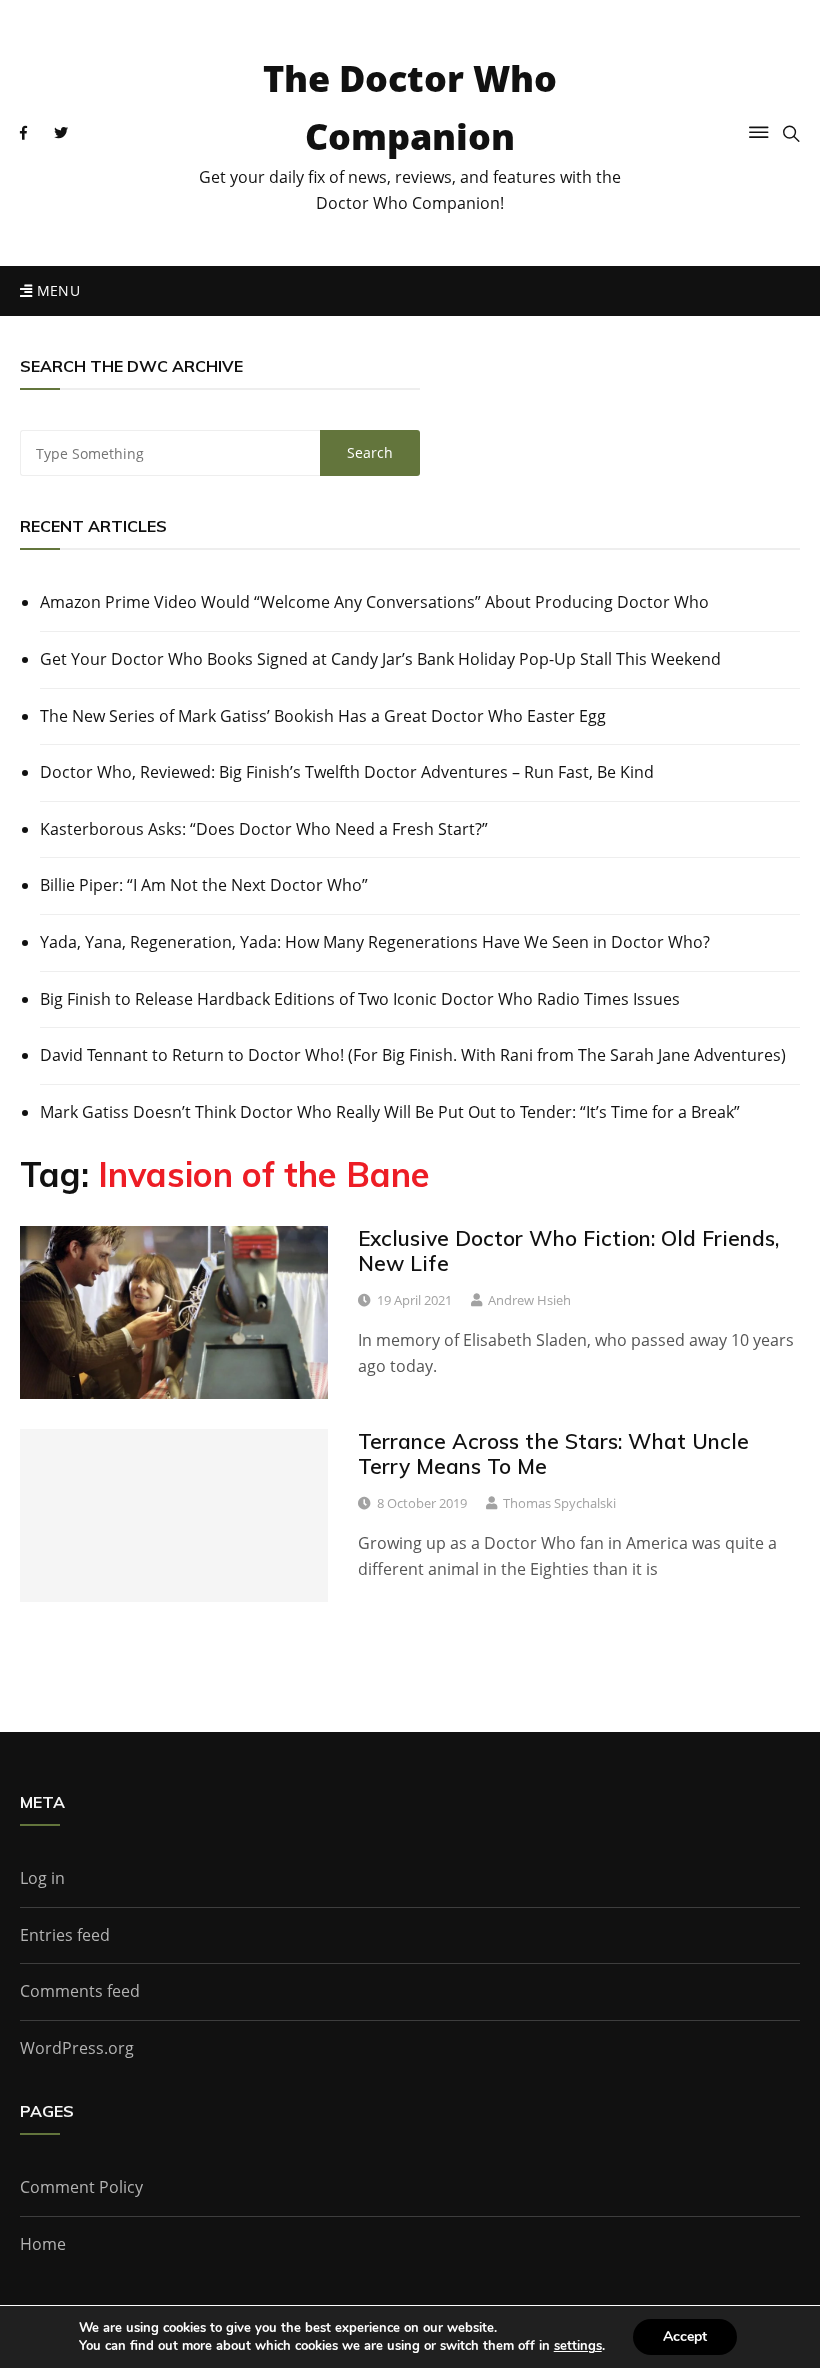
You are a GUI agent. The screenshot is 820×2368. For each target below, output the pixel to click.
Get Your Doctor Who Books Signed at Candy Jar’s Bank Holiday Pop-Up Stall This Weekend (380, 659)
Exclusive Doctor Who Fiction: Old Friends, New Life (568, 1250)
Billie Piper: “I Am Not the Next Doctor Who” (204, 885)
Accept (685, 2336)
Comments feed (80, 1991)
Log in (42, 1878)
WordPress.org (77, 2048)
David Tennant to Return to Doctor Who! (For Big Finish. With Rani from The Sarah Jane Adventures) (413, 1055)
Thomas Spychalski (559, 1503)
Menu (56, 290)
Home (43, 2244)
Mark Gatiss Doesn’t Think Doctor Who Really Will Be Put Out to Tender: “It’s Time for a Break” (390, 1112)
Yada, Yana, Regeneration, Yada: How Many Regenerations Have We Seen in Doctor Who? (375, 942)
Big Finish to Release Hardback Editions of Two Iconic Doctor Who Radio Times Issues (360, 999)
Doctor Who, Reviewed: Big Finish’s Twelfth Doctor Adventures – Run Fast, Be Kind (347, 772)
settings (578, 2346)
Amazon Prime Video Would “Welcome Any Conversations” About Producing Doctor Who (374, 602)
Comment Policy (81, 2187)
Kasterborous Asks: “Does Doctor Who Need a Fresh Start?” (264, 829)
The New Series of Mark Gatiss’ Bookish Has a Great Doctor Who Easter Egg (323, 716)
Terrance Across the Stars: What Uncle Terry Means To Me (553, 1453)
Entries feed (65, 1935)
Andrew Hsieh (529, 1300)
